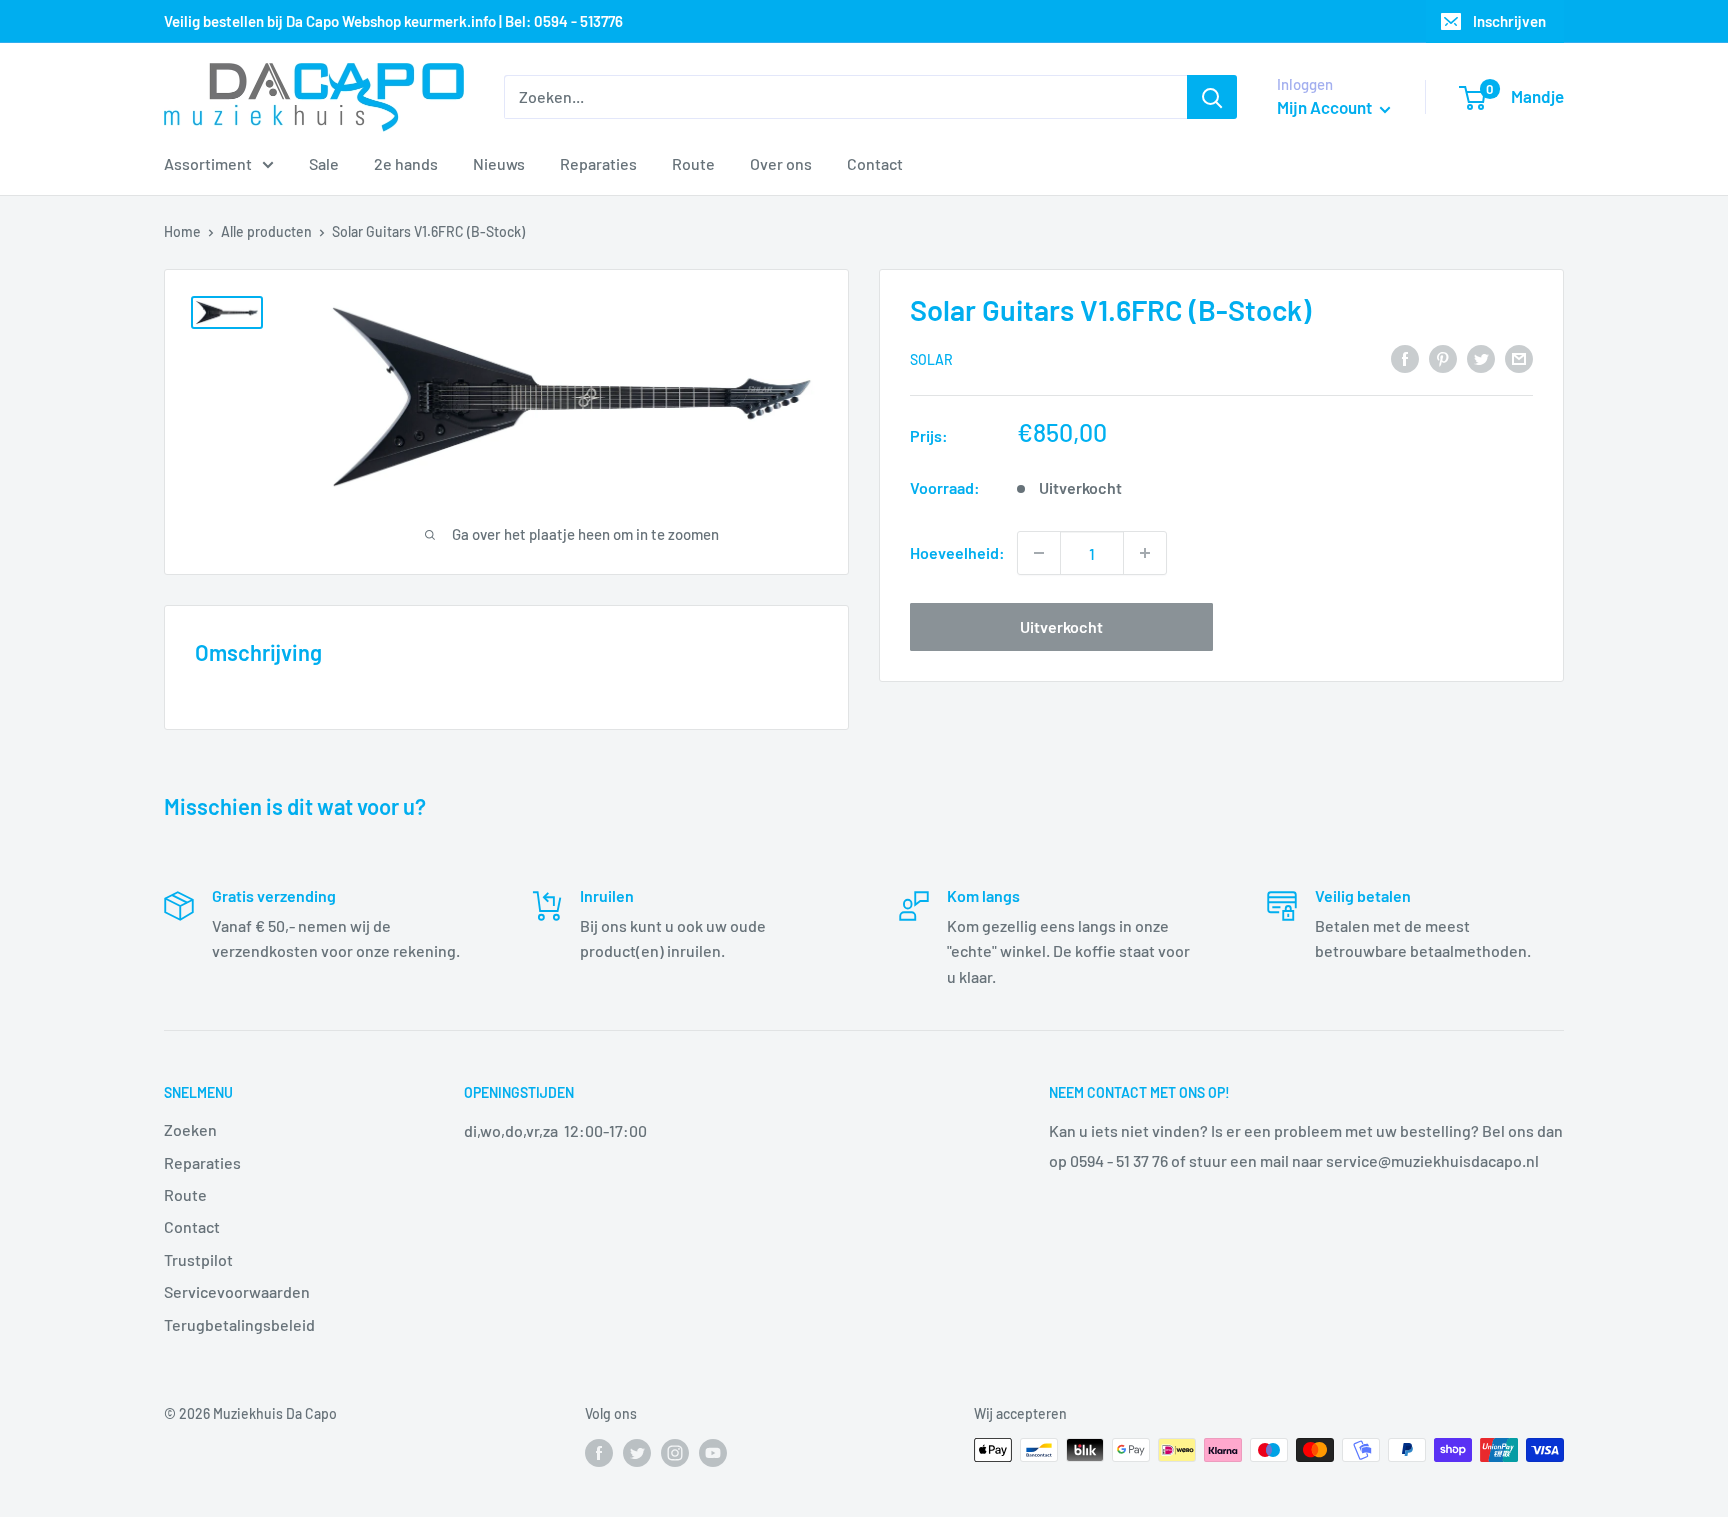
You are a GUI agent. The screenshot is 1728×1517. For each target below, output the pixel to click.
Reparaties (598, 163)
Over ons (781, 163)
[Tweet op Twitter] (1481, 357)
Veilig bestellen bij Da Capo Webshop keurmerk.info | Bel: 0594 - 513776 (393, 21)
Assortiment (208, 163)
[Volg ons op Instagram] (675, 1452)
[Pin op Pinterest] (1443, 357)
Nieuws (499, 163)
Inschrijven (1509, 21)
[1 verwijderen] (1039, 553)
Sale (324, 163)
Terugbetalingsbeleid (239, 1324)
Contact (875, 163)
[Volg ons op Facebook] (599, 1452)
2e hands (406, 163)
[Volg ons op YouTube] (713, 1452)
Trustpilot (198, 1259)
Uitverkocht (1061, 626)
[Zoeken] (1212, 97)
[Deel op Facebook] (1405, 357)
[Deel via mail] (1519, 357)
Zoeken (190, 1129)
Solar (931, 359)
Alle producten (266, 231)
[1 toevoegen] (1145, 553)
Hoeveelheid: (957, 552)
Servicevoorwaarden (237, 1291)
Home (182, 231)
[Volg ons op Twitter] (637, 1452)
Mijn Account (1326, 107)
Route (693, 163)
